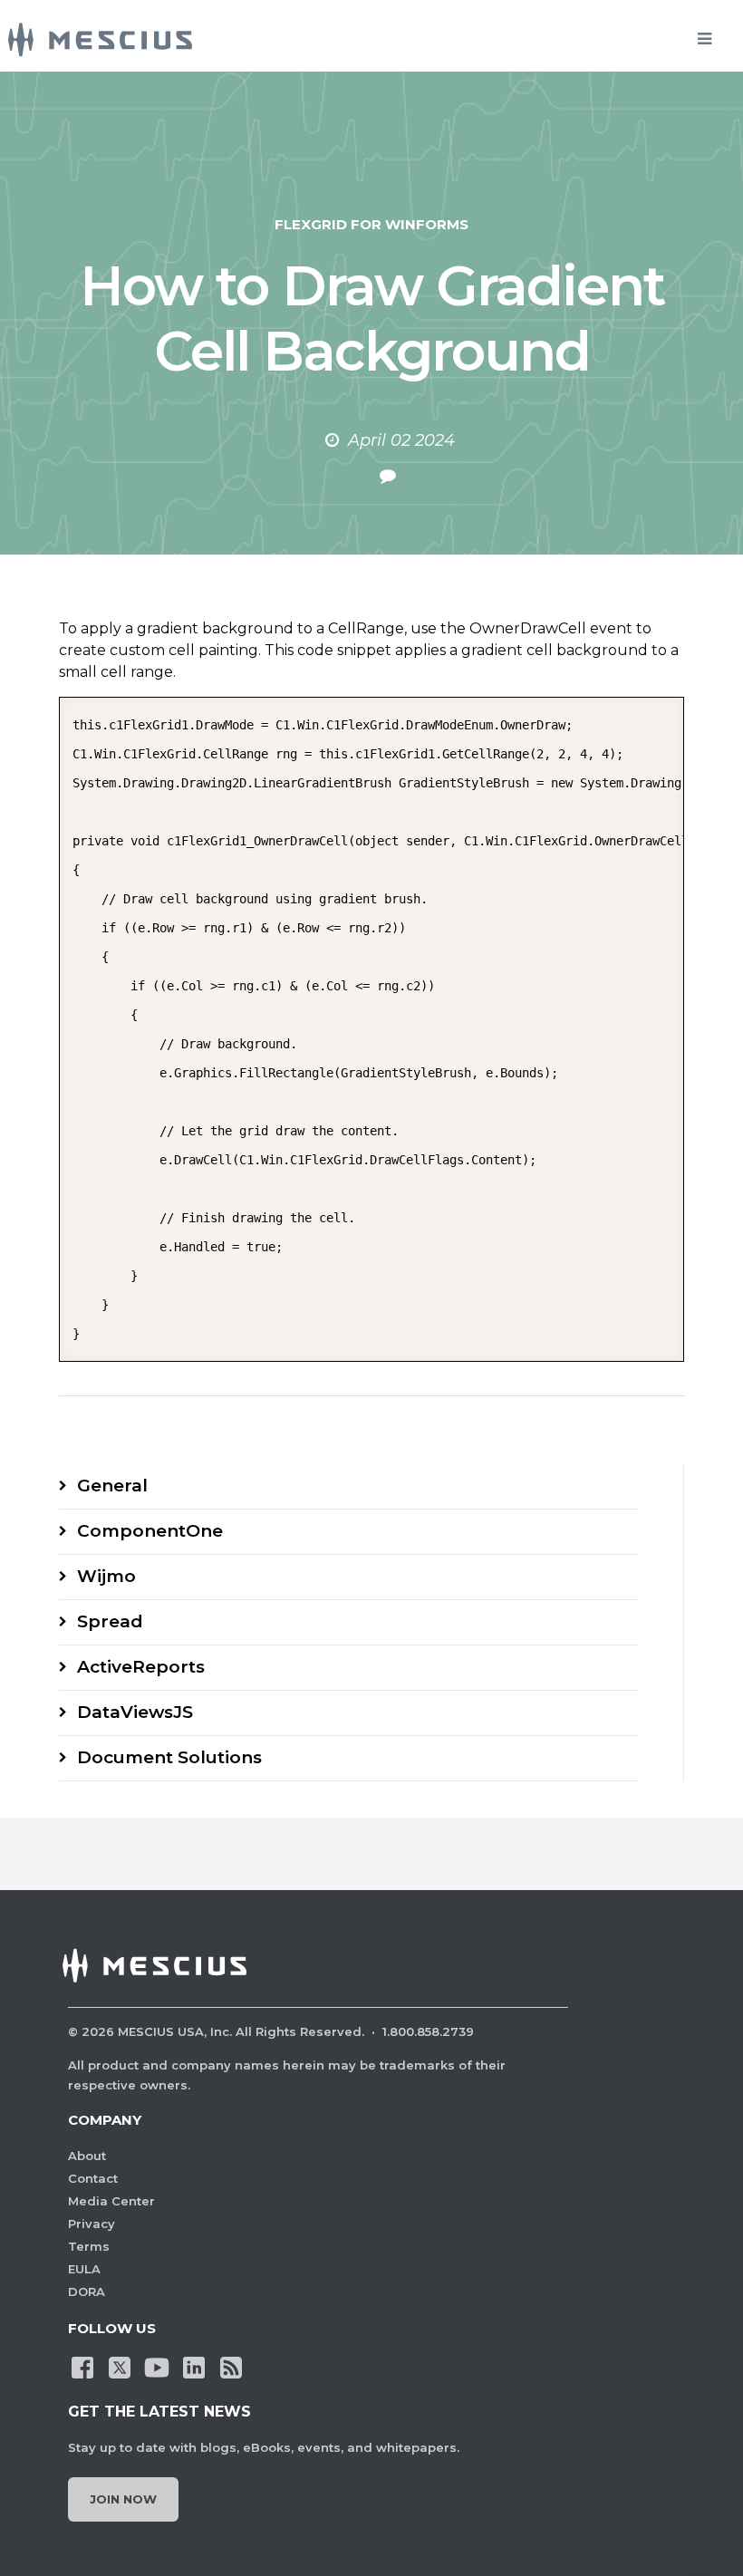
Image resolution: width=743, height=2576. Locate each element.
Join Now (123, 2499)
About (87, 2156)
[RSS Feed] (231, 2366)
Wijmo (106, 1576)
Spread (110, 1621)
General (112, 1486)
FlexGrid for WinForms (371, 224)
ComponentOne (150, 1531)
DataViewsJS (135, 1712)
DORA (87, 2291)
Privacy (92, 2224)
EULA (84, 2269)
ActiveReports (141, 1667)
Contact (93, 2178)
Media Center (111, 2201)
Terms (89, 2246)
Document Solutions (169, 1757)
